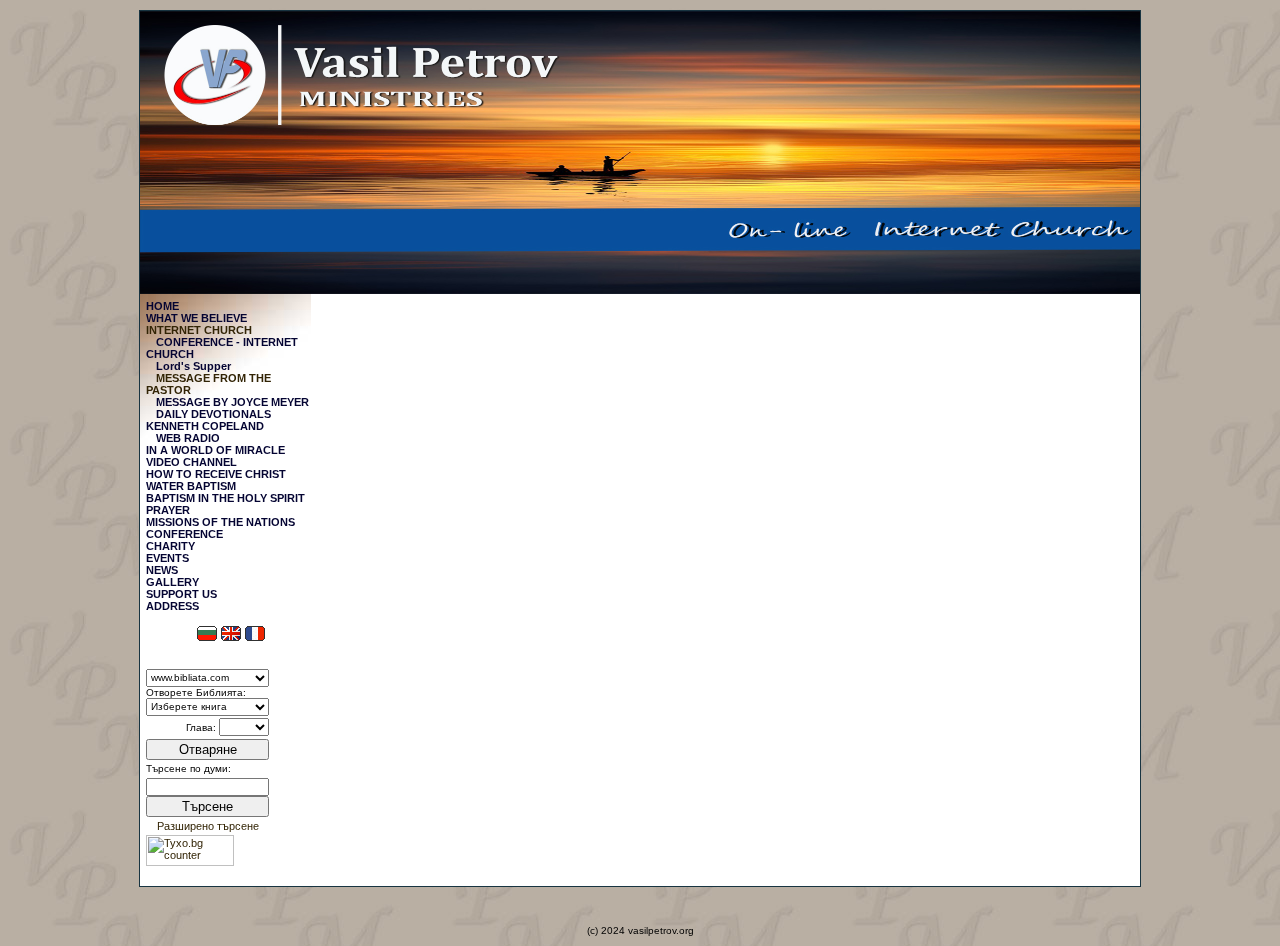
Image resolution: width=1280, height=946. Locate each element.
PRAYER (168, 510)
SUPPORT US (181, 594)
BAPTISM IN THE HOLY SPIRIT (225, 498)
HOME (162, 306)
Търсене (207, 806)
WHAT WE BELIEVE (196, 318)
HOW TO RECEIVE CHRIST (216, 474)
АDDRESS (172, 606)
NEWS (162, 570)
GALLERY (172, 582)
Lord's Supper (193, 366)
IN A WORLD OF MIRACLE (215, 450)
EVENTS (167, 558)
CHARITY (170, 546)
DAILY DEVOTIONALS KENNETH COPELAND (208, 420)
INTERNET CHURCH (199, 330)
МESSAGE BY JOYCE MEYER (232, 402)
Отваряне (208, 749)
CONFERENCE (184, 534)
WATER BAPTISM (191, 486)
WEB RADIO (188, 438)
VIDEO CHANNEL (191, 462)
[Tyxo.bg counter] (190, 862)
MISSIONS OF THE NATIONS (220, 522)
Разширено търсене (208, 826)
